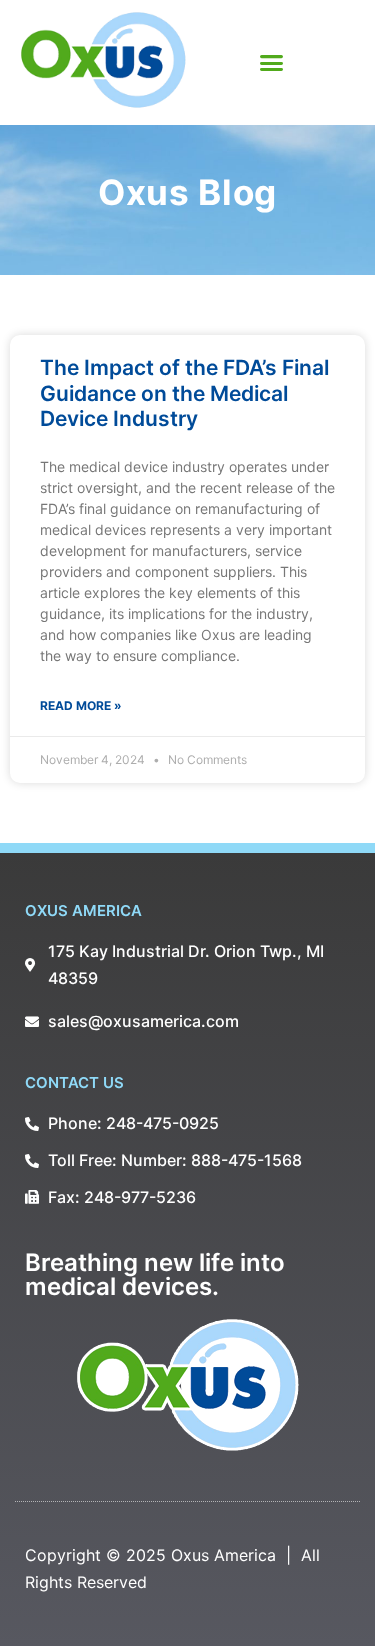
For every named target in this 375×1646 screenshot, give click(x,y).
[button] (272, 63)
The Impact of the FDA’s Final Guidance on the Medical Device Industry (184, 392)
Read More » (81, 705)
